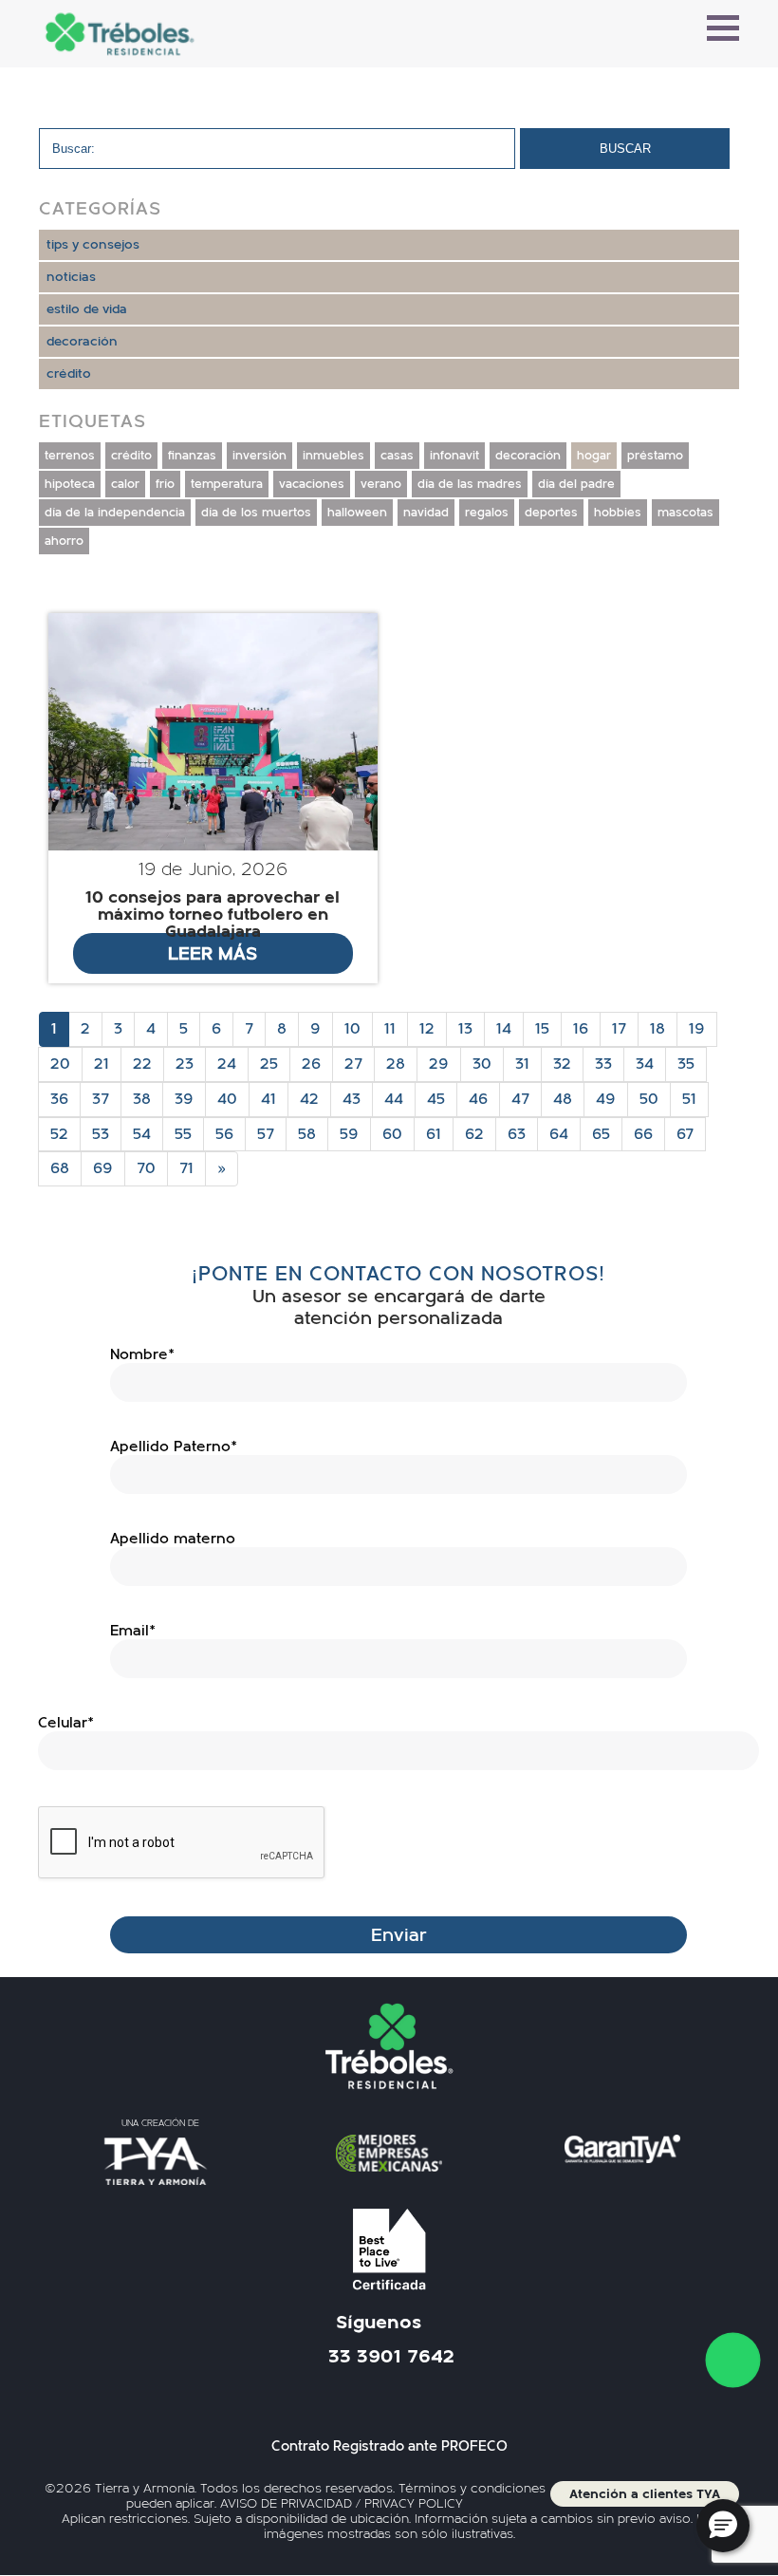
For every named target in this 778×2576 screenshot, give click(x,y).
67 (685, 1134)
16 (581, 1029)
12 (427, 1029)
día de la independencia (115, 513)
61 (434, 1134)
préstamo (655, 456)
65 (601, 1134)
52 (59, 1134)
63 (517, 1134)
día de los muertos (256, 513)
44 (394, 1099)
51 (689, 1099)
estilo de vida (87, 309)
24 (227, 1064)
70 (146, 1168)
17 (619, 1029)
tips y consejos (93, 245)
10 (352, 1029)
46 (478, 1099)
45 (436, 1099)
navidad (426, 513)
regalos (487, 513)
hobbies (618, 513)
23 (185, 1064)
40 (227, 1099)
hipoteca (70, 484)
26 (311, 1064)
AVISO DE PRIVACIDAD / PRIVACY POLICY (342, 2504)
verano (381, 484)
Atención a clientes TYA (645, 2494)
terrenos (70, 456)
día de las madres (470, 484)
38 (142, 1099)
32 (562, 1064)
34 (645, 1064)
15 (542, 1029)
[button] (723, 2526)
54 (142, 1134)
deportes (551, 513)
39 (184, 1099)
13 (465, 1029)
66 (643, 1134)
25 (269, 1064)
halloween (357, 513)
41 (269, 1099)
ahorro (64, 541)
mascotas (685, 513)
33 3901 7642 (391, 2357)
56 (224, 1134)
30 (482, 1064)
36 (59, 1099)
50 (649, 1099)
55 (183, 1134)
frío (165, 484)
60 (392, 1134)
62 (474, 1134)
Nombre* (142, 1354)
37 (101, 1099)
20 (60, 1064)
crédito (69, 374)
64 (559, 1134)
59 (349, 1134)
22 (142, 1064)
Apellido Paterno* (174, 1447)
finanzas (192, 456)
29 (439, 1064)
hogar (594, 456)
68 (60, 1168)
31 (522, 1064)
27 (353, 1064)
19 (697, 1029)
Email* (133, 1631)
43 (352, 1099)
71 (186, 1168)
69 (103, 1168)
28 (396, 1064)
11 (390, 1029)
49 (606, 1099)
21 (102, 1064)
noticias (71, 277)
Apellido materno (173, 1539)
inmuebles (333, 456)
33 (603, 1064)
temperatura (227, 484)
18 (658, 1029)
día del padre (576, 484)
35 (686, 1064)
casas (397, 456)
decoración (82, 342)
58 (307, 1134)
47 (520, 1099)
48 (563, 1099)
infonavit (454, 456)
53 (101, 1134)
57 (266, 1134)
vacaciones (312, 484)
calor (125, 484)
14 (504, 1029)
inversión (259, 456)
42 (309, 1099)
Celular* (66, 1723)
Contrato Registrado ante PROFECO (389, 2446)
